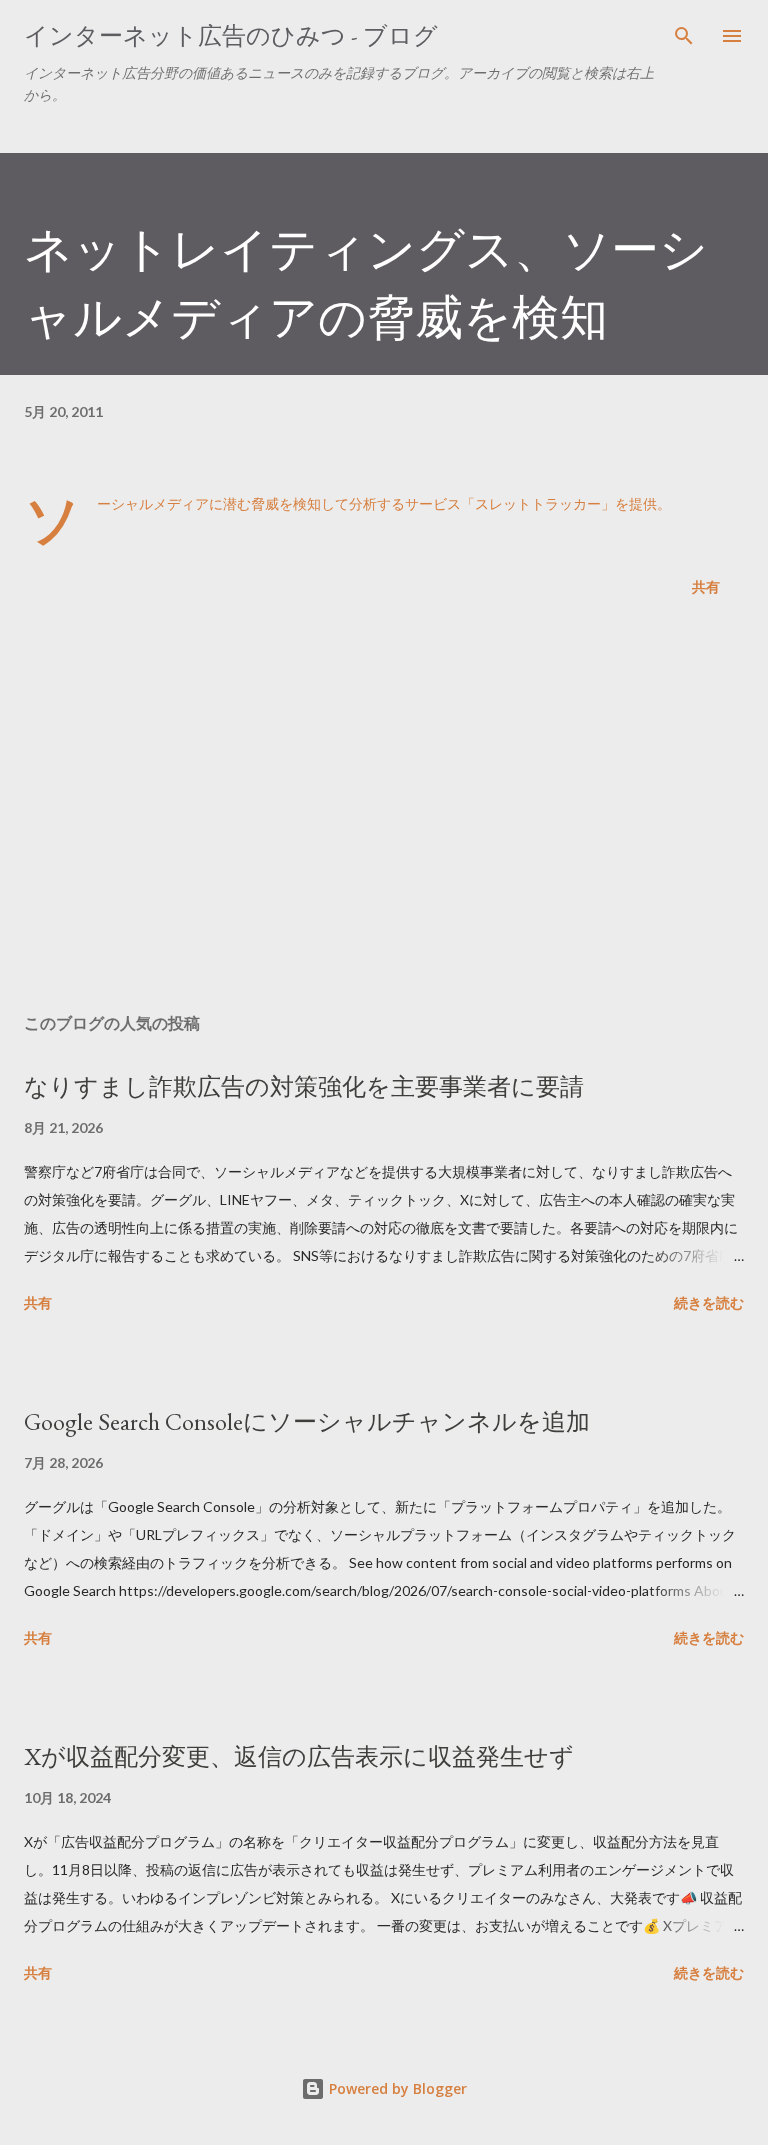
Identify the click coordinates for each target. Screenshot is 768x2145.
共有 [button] (706, 586)
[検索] (684, 36)
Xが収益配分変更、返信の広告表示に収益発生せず (299, 1756)
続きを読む (709, 1302)
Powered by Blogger (396, 2088)
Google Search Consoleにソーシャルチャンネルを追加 (307, 1421)
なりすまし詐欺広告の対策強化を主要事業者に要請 (304, 1086)
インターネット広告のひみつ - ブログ (231, 35)
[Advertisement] (384, 809)
